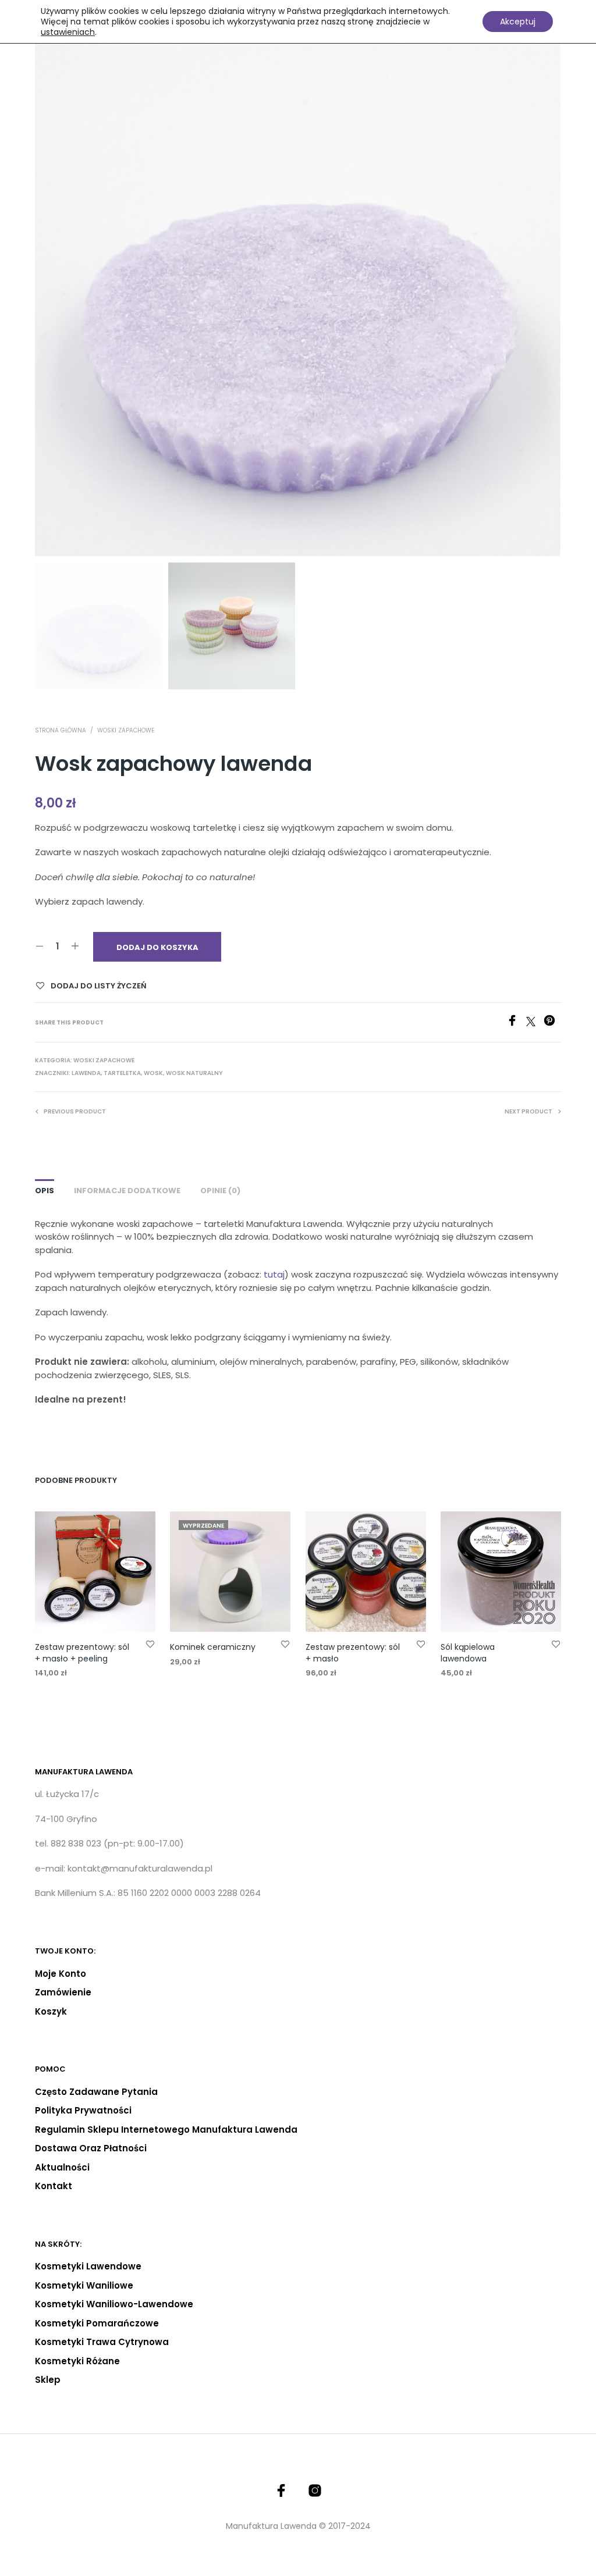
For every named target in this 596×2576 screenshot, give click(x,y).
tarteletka (122, 1073)
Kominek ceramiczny (213, 1647)
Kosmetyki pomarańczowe (97, 2323)
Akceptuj (518, 22)
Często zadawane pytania (96, 2092)
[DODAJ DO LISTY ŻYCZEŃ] (150, 1644)
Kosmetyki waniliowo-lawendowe (114, 2304)
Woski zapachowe (126, 730)
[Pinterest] (552, 1023)
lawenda (86, 1073)
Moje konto (61, 1974)
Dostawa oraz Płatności (91, 2148)
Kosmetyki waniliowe (84, 2285)
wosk (153, 1073)
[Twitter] (535, 1023)
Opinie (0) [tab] (220, 1191)
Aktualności (62, 2167)
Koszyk (51, 2011)
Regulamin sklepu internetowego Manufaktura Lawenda (166, 2130)
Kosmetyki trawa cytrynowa (102, 2342)
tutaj (274, 1274)
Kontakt (54, 2186)
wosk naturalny (194, 1073)
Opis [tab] (45, 1191)
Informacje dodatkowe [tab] (127, 1191)
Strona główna (61, 730)
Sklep (48, 2380)
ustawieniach (68, 32)
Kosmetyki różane (77, 2361)
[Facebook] (516, 1023)
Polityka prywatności (83, 2110)
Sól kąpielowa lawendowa (468, 1653)
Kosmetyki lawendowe (88, 2266)
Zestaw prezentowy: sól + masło (353, 1653)
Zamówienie (63, 1992)
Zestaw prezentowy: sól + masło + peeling (82, 1653)
